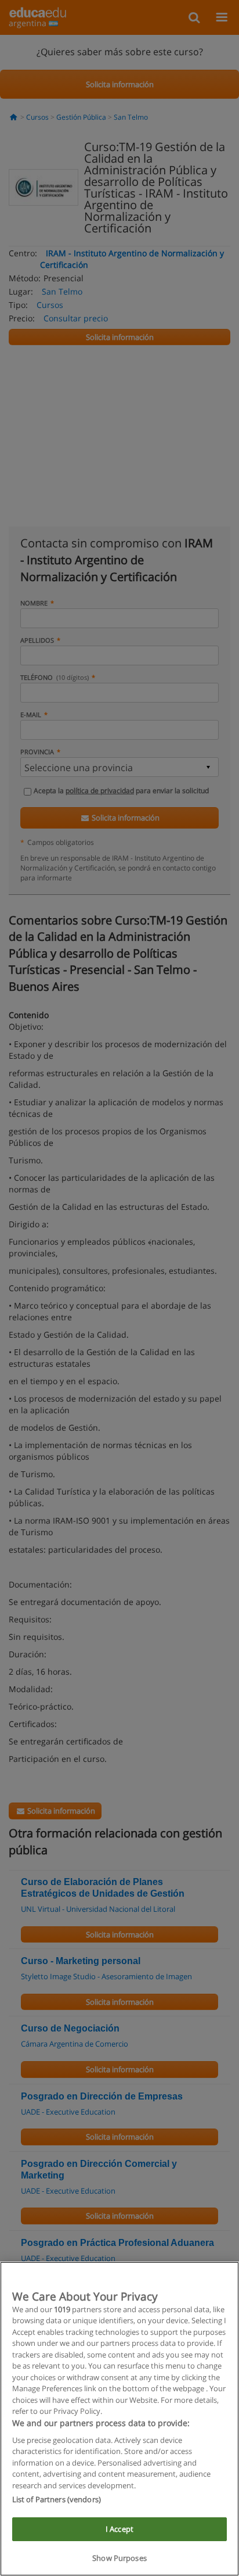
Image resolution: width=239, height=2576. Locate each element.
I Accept (119, 2529)
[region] (119, 2419)
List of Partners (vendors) (57, 2499)
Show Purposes (119, 2558)
